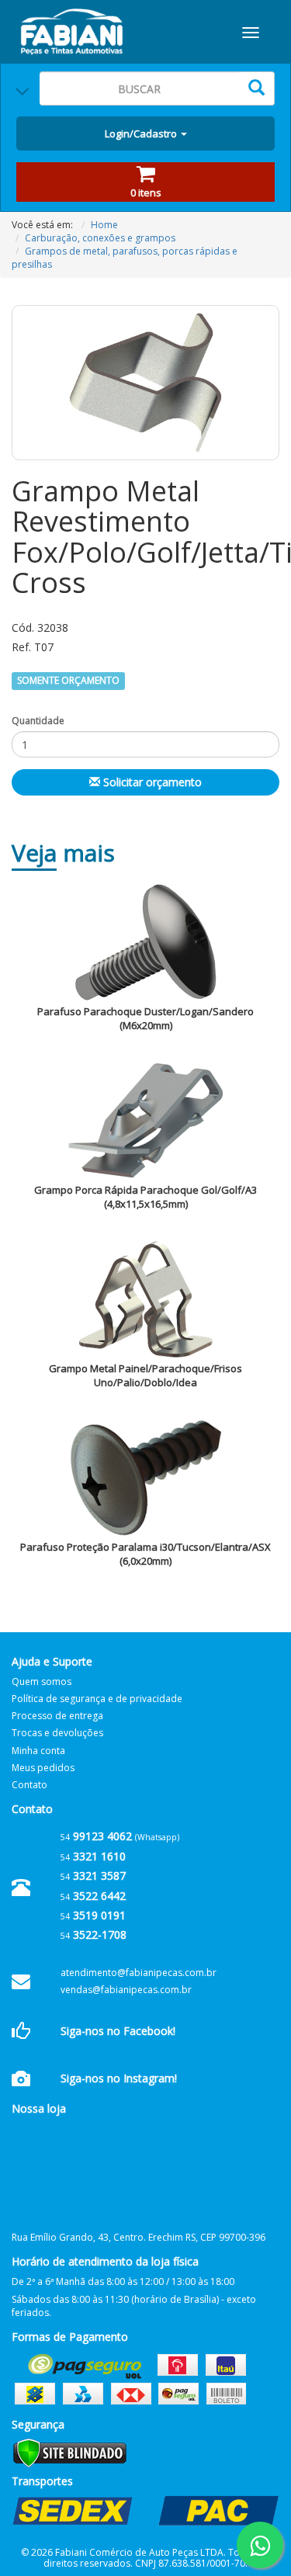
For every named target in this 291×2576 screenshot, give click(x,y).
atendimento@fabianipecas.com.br (139, 1973)
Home (104, 225)
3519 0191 (93, 1915)
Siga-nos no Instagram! (119, 2078)
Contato (29, 1785)
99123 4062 (96, 1836)
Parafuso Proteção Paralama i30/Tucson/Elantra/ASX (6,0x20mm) (145, 1554)
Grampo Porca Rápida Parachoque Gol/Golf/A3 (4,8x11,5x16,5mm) (145, 1197)
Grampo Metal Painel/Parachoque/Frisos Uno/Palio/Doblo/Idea (145, 1376)
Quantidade (38, 721)
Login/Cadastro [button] (142, 133)
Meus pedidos (43, 1768)
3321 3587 (93, 1876)
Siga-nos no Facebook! (118, 2031)
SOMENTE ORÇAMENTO (68, 681)
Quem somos (42, 1682)
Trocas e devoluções (57, 1733)
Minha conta (38, 1751)
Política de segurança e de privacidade (97, 1699)
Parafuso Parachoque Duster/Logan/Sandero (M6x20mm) (145, 1019)
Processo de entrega (57, 1716)
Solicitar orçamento (151, 782)
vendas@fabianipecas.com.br (126, 1990)
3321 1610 (93, 1856)
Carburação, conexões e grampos (100, 238)
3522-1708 (94, 1935)
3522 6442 (93, 1896)
